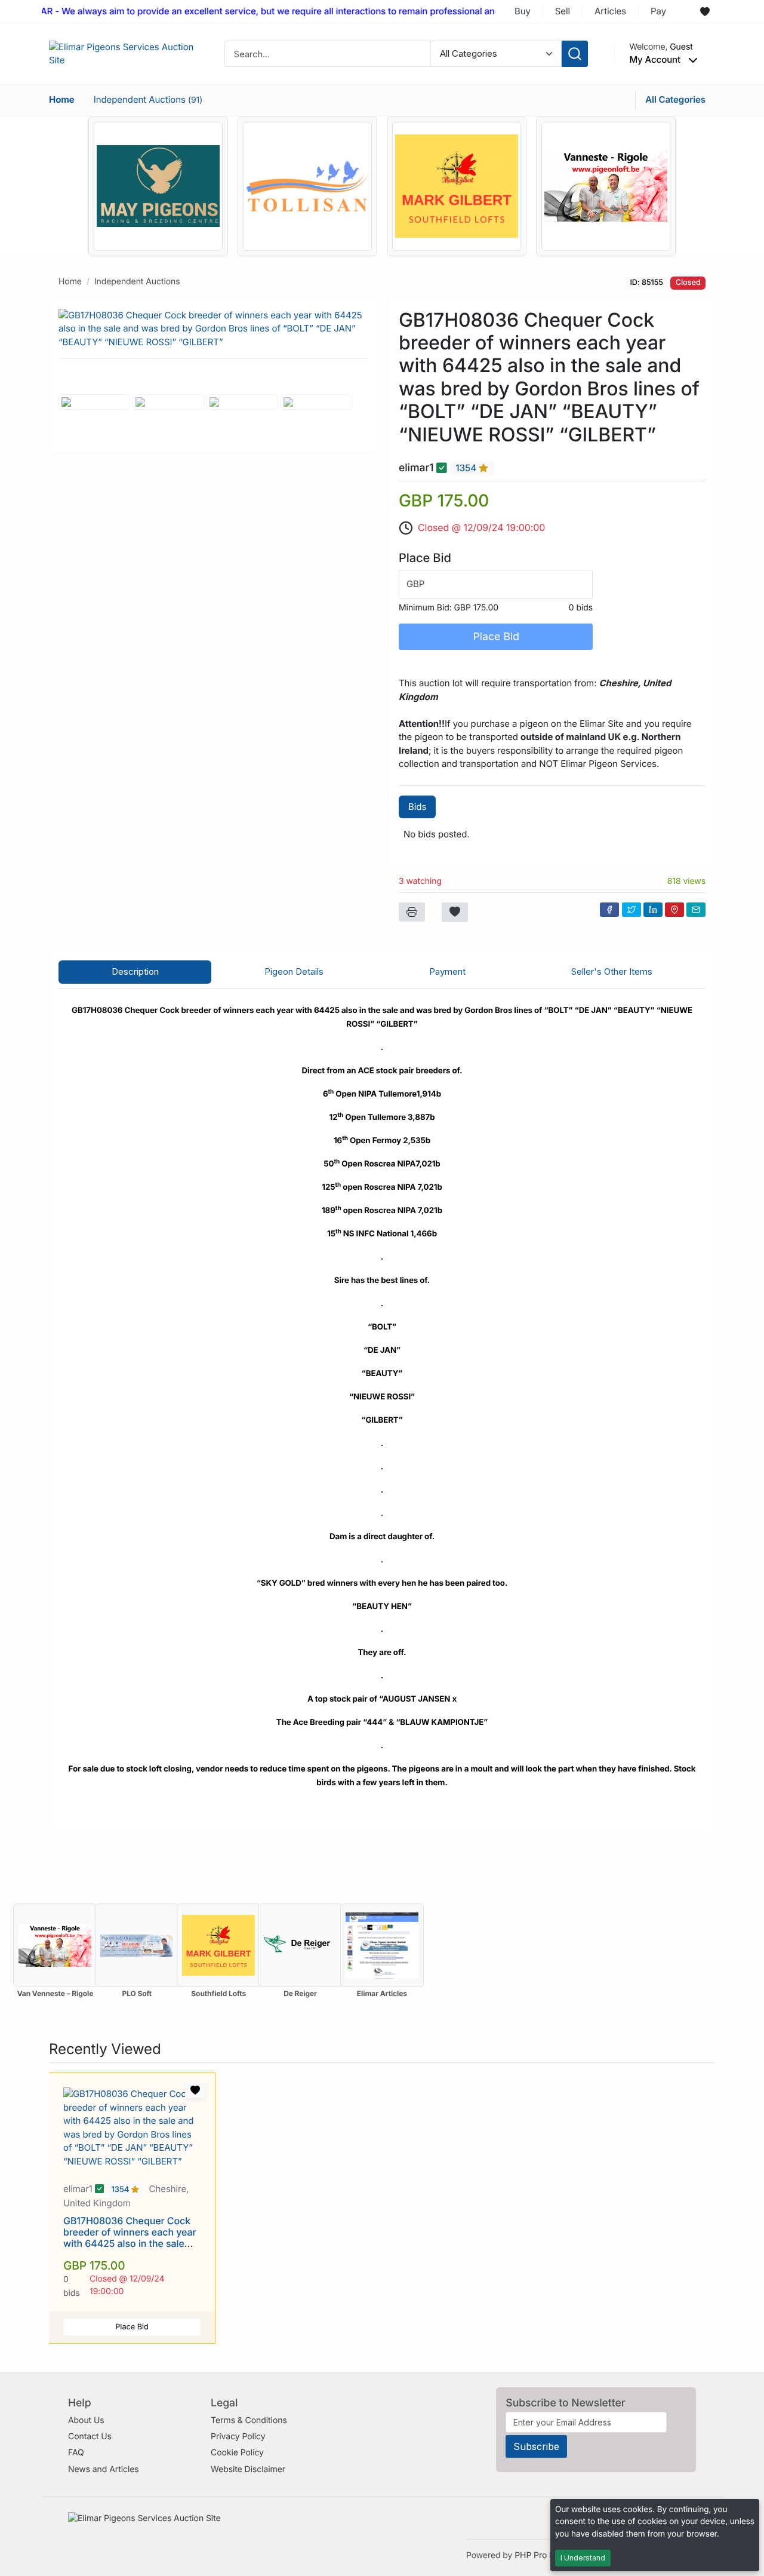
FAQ (76, 2453)
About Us (86, 2420)
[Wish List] (705, 12)
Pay (658, 11)
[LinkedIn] (653, 910)
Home (62, 99)
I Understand (583, 2558)
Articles (610, 11)
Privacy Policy (238, 2437)
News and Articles (104, 2469)
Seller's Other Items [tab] (612, 971)
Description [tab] (135, 971)
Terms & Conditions (249, 2420)
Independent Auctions (148, 99)
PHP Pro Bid (538, 2555)
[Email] (696, 910)
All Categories (675, 99)
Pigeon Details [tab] (294, 971)
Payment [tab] (447, 971)
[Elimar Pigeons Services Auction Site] (124, 53)
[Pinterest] (674, 910)
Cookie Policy (237, 2453)
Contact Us (90, 2437)
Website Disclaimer (248, 2469)
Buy (523, 11)
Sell (563, 11)
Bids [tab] (417, 807)
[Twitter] (631, 910)
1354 (467, 469)
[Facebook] (609, 910)
